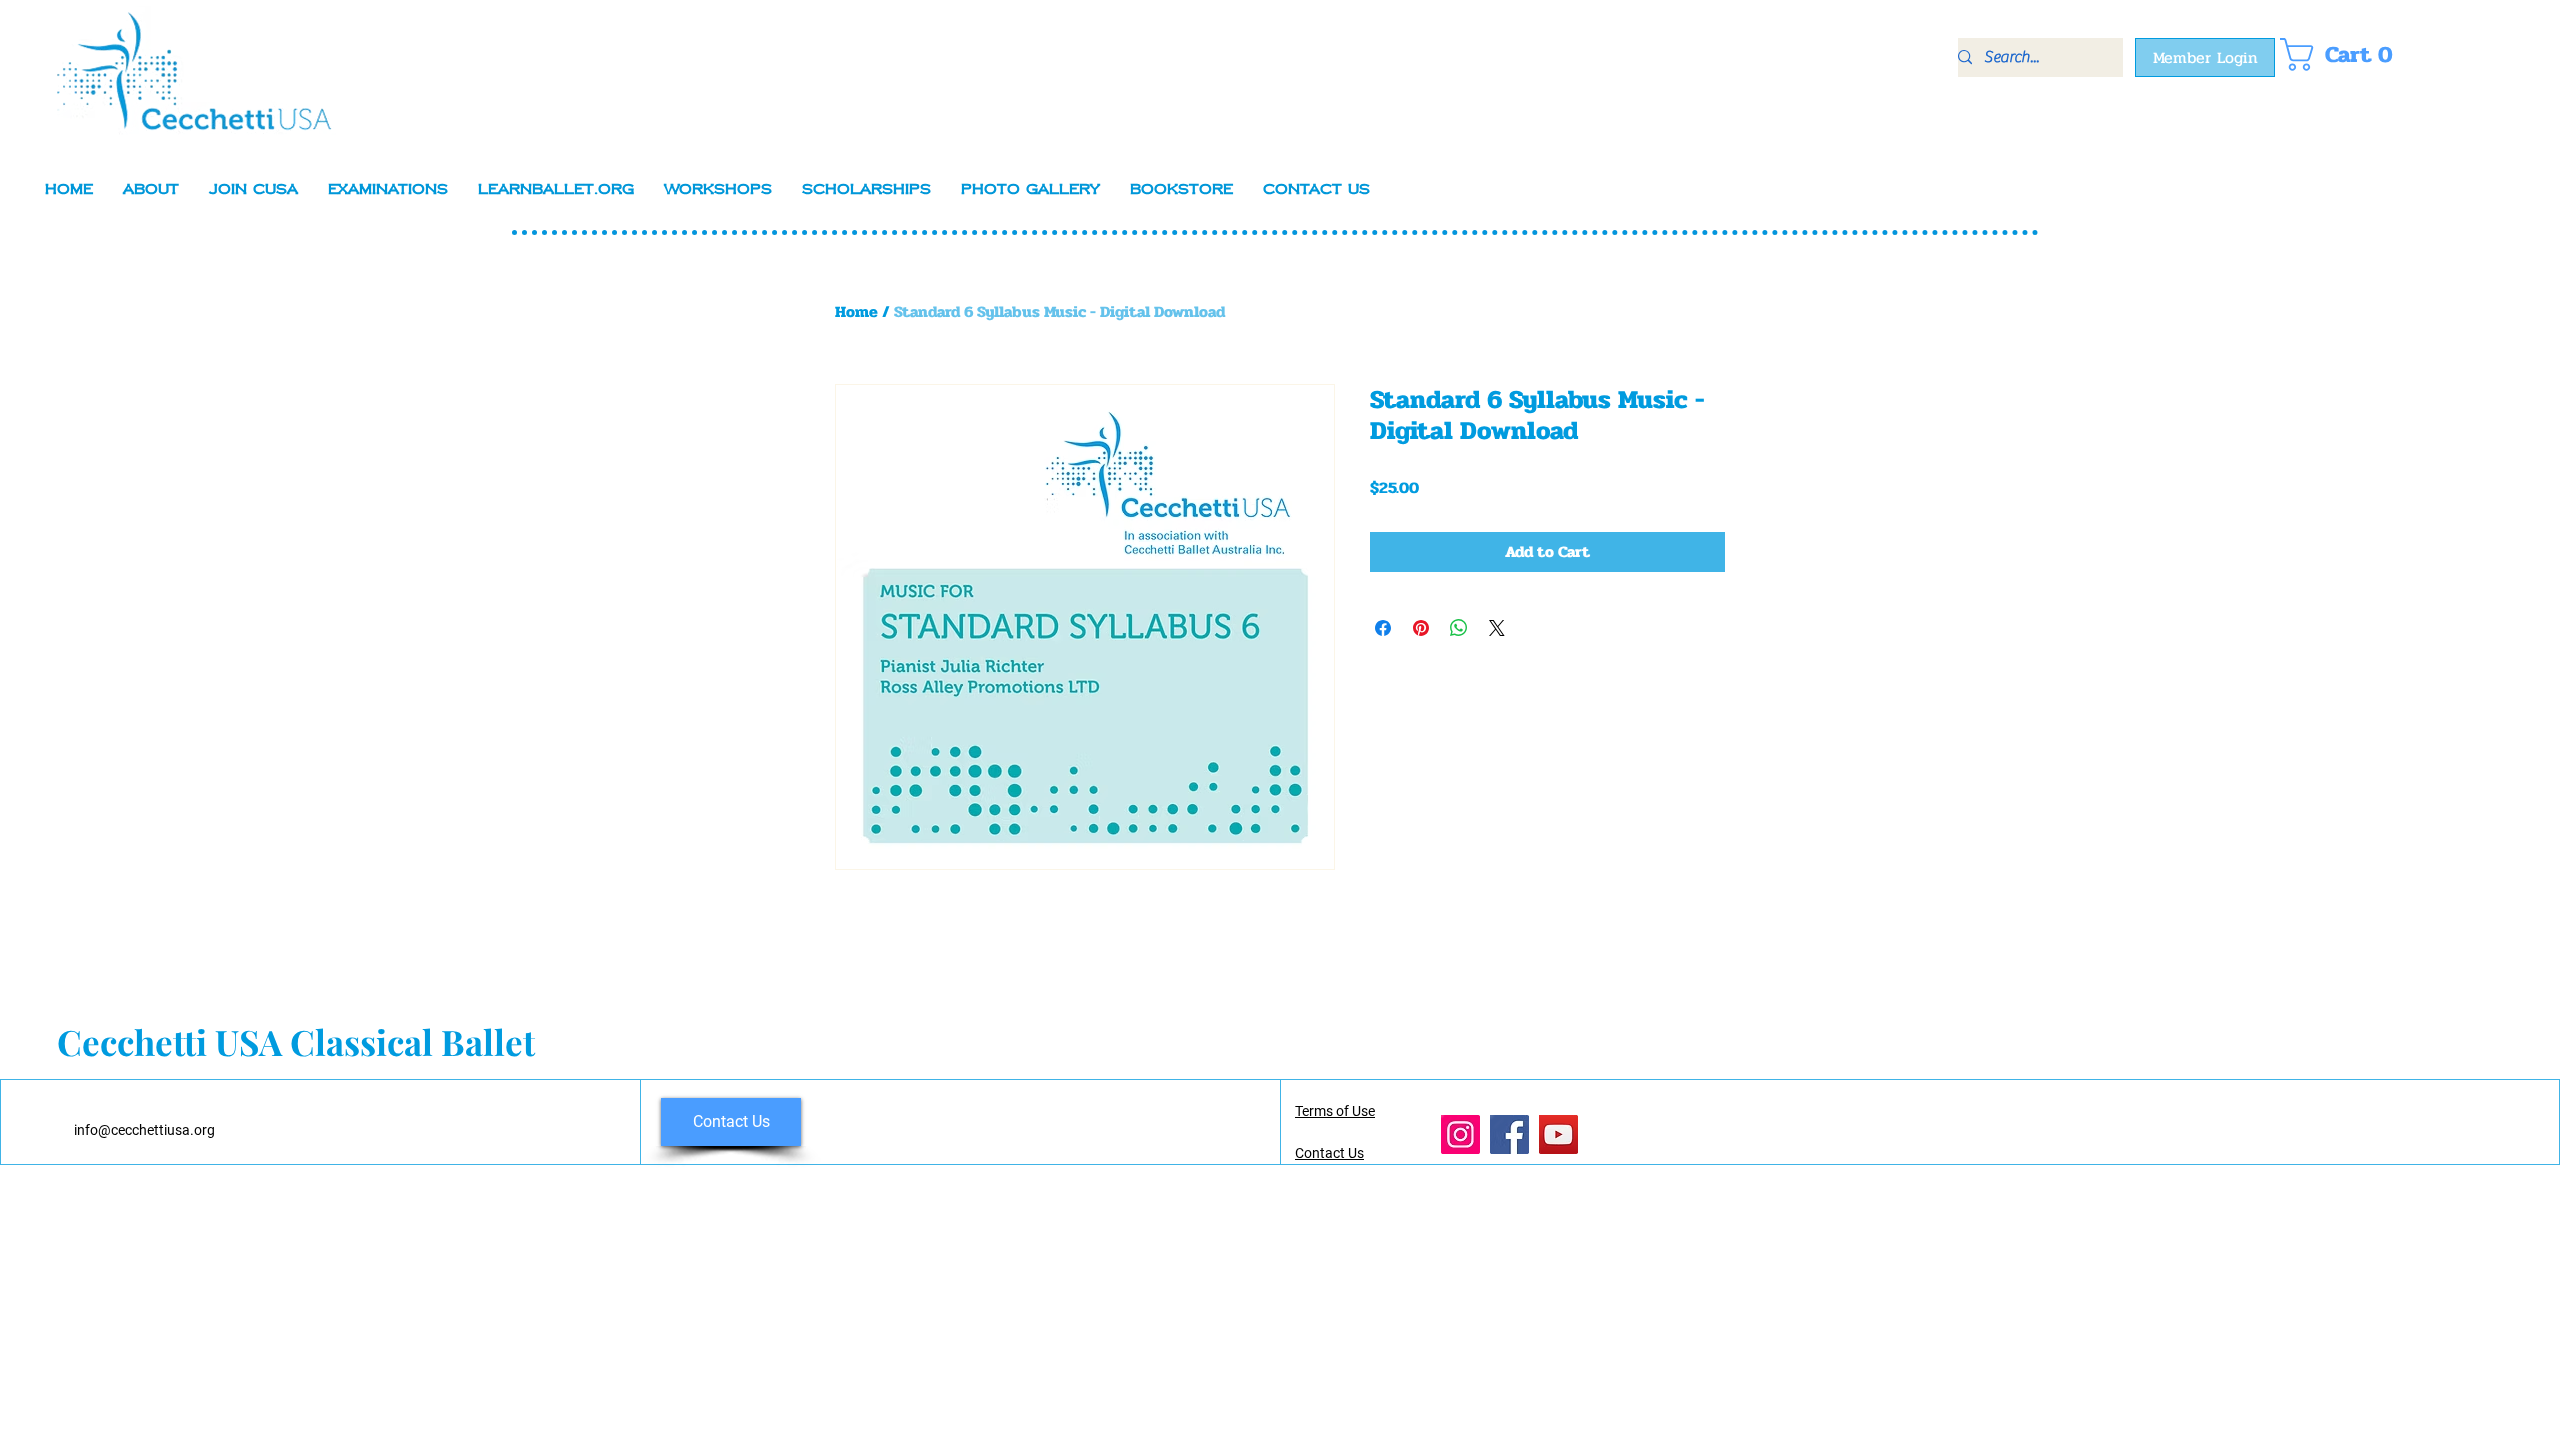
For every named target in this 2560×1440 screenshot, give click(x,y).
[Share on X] (1497, 628)
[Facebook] (1509, 1134)
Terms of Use (1335, 1111)
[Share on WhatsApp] (1459, 628)
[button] (2343, 54)
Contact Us (1329, 1153)
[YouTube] (1558, 1134)
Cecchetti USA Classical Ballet (296, 1041)
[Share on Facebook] (1383, 628)
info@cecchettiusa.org (144, 1130)
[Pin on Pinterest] (1421, 628)
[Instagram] (1460, 1134)
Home (856, 311)
